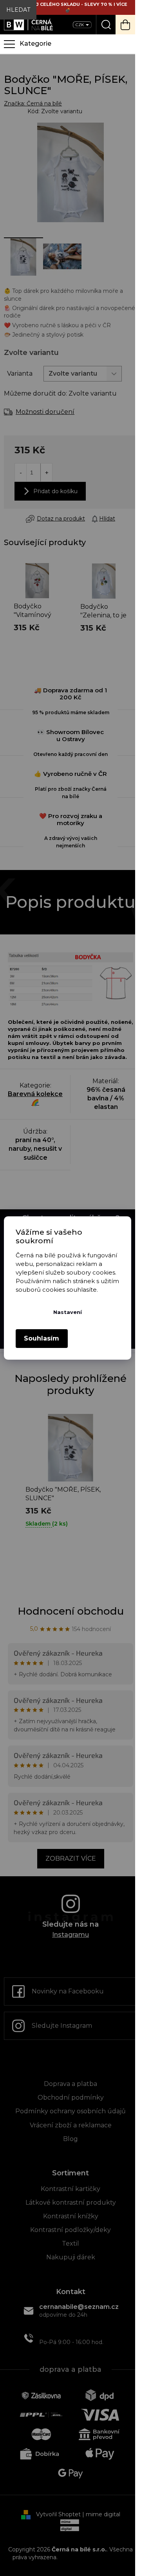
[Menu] (68, 44)
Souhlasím (42, 1338)
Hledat (18, 10)
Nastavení (68, 1312)
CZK (80, 25)
